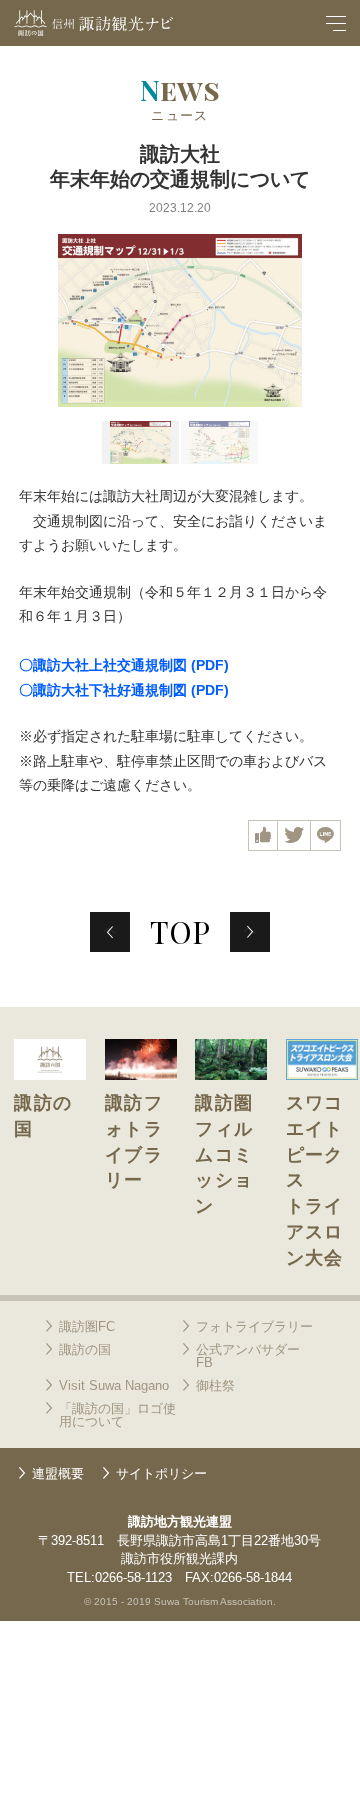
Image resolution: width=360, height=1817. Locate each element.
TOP (180, 932)
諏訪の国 (85, 1349)
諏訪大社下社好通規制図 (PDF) (131, 690)
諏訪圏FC (87, 1326)
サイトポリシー (161, 1473)
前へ (117, 924)
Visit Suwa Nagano (114, 1385)
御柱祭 (215, 1385)
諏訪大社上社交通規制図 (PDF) (131, 665)
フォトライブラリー (254, 1326)
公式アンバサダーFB (248, 1356)
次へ (257, 924)
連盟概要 (58, 1473)
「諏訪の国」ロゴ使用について (117, 1415)
